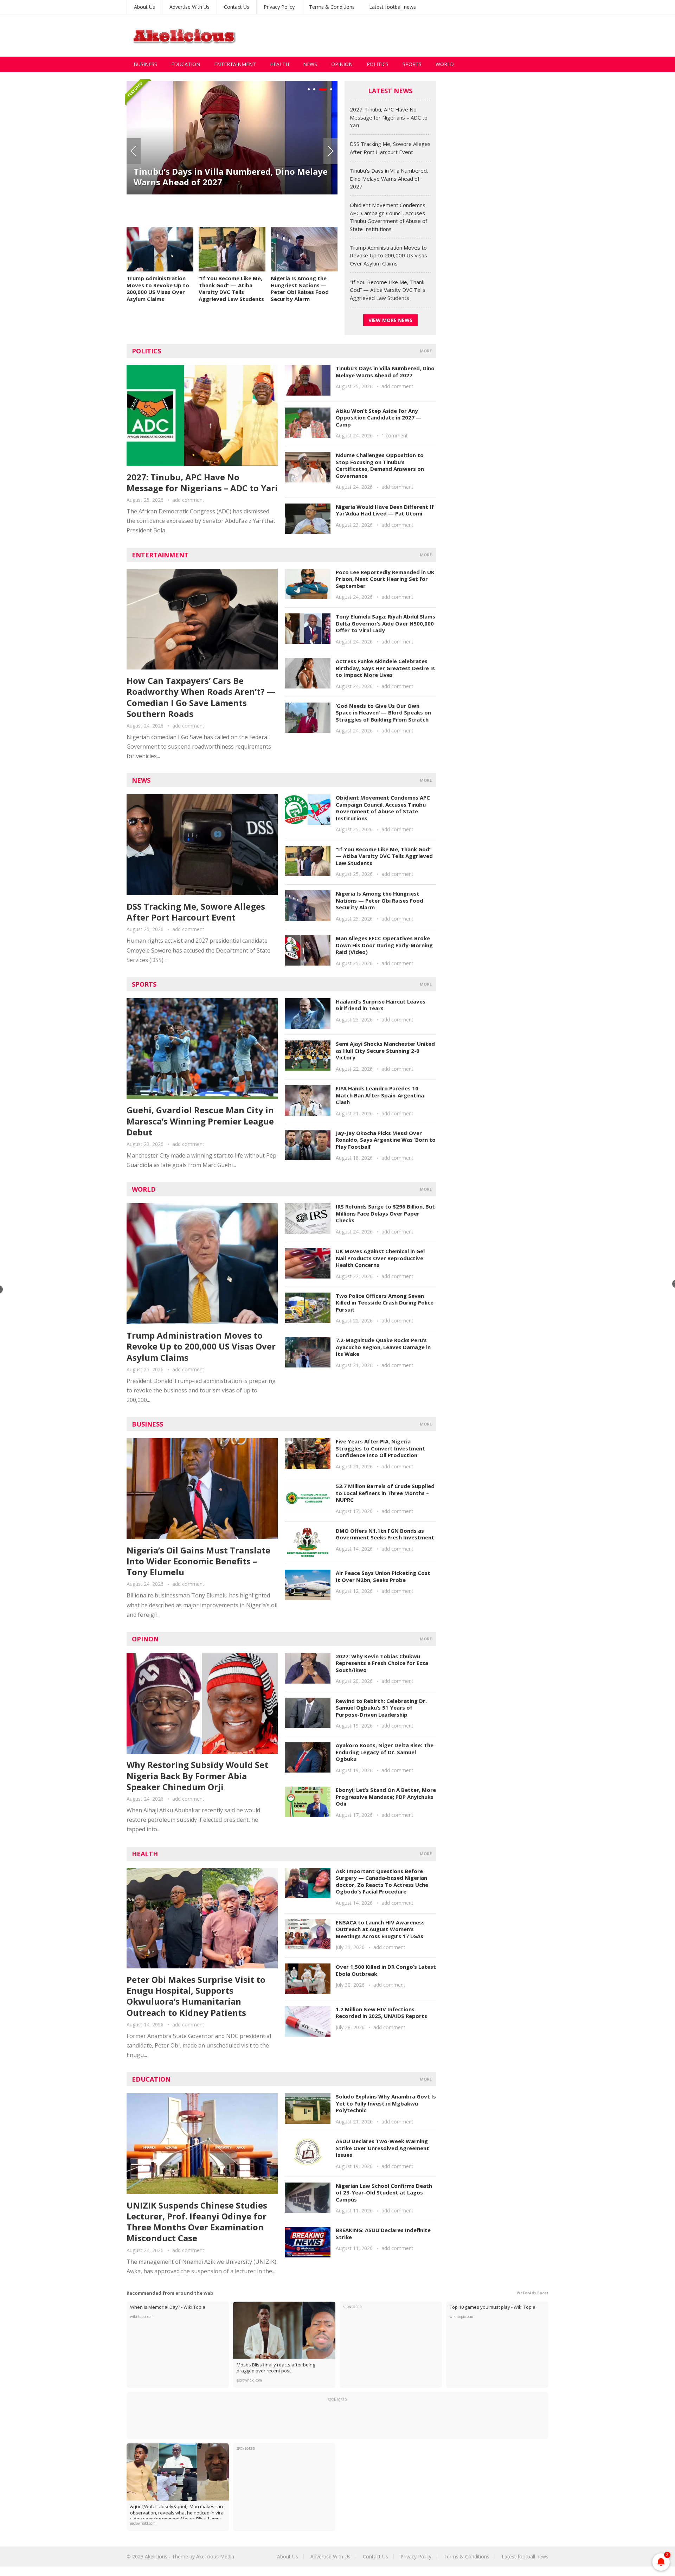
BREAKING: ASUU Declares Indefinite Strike (383, 2234)
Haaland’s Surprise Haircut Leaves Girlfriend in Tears (381, 1005)
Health (279, 64)
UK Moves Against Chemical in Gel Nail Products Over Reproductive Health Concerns (380, 1258)
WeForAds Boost (533, 2293)
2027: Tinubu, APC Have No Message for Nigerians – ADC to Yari (389, 117)
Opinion (342, 64)
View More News (390, 320)
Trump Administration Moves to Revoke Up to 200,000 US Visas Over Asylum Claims (158, 289)
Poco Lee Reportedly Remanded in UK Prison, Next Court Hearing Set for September (385, 579)
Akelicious (156, 2556)
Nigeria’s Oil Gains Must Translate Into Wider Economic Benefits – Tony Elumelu (198, 1561)
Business (145, 64)
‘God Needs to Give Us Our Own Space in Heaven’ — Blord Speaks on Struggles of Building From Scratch (383, 713)
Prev (134, 151)
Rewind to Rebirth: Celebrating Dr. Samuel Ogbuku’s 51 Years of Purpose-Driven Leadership (381, 1708)
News (310, 64)
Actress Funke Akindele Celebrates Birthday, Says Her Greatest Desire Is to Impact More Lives (385, 668)
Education (186, 64)
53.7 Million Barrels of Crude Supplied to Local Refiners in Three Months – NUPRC (385, 1493)
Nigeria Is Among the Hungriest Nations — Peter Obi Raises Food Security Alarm (300, 289)
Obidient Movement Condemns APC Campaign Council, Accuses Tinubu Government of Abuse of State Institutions (232, 198)
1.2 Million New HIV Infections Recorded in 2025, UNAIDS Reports (381, 2013)
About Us (144, 7)
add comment (188, 500)
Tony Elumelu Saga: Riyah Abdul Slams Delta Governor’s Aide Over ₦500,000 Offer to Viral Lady (385, 623)
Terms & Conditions (332, 7)
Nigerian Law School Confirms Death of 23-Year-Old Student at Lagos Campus (384, 2193)
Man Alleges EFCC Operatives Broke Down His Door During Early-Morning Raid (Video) (384, 945)
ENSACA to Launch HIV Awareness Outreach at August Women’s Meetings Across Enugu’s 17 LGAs (380, 1929)
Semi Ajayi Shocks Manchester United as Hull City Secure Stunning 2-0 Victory (385, 1050)
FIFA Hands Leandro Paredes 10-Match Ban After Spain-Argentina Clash (380, 1095)
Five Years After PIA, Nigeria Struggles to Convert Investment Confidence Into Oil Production (380, 1448)
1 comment (395, 435)
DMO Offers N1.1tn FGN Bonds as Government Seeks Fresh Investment (385, 1534)
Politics (378, 64)
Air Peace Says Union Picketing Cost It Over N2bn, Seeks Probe (383, 1576)
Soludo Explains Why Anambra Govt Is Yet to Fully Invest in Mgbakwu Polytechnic (386, 2103)
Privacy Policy (279, 7)
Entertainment (235, 64)
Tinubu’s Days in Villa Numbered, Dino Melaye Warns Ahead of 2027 (389, 178)
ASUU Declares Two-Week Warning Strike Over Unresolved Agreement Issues (382, 2148)
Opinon (145, 1639)
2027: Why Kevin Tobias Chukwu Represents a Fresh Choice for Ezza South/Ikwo (382, 1663)
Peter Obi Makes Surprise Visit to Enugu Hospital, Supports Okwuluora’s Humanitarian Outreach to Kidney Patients (196, 1996)
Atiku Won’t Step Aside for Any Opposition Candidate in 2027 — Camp (379, 418)
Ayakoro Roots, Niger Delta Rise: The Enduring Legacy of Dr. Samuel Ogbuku (385, 1752)
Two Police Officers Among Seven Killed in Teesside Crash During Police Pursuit (385, 1303)
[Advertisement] (420, 36)
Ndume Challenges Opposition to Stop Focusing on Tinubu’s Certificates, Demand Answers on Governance (380, 465)
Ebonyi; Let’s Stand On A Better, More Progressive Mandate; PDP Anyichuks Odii (386, 1797)
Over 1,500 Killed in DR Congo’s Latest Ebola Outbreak (386, 1970)
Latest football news (393, 7)
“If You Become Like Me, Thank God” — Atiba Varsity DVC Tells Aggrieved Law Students (231, 289)
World (445, 64)
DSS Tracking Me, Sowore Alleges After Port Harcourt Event (196, 912)
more (426, 351)
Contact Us (237, 7)
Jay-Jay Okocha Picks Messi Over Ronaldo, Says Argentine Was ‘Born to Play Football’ (386, 1140)
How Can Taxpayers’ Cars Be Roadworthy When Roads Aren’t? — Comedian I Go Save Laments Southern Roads (201, 697)
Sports (412, 64)
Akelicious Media (215, 2556)
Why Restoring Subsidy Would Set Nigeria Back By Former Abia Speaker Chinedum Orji (197, 1776)
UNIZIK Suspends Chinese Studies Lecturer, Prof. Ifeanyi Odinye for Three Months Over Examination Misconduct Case (197, 2222)
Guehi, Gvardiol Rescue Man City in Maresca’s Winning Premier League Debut (200, 1121)
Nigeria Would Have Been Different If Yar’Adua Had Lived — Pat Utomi (385, 510)
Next (330, 151)
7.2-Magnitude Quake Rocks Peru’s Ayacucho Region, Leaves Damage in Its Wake (383, 1347)
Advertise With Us (189, 7)
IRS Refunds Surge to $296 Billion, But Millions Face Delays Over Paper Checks (385, 1213)
